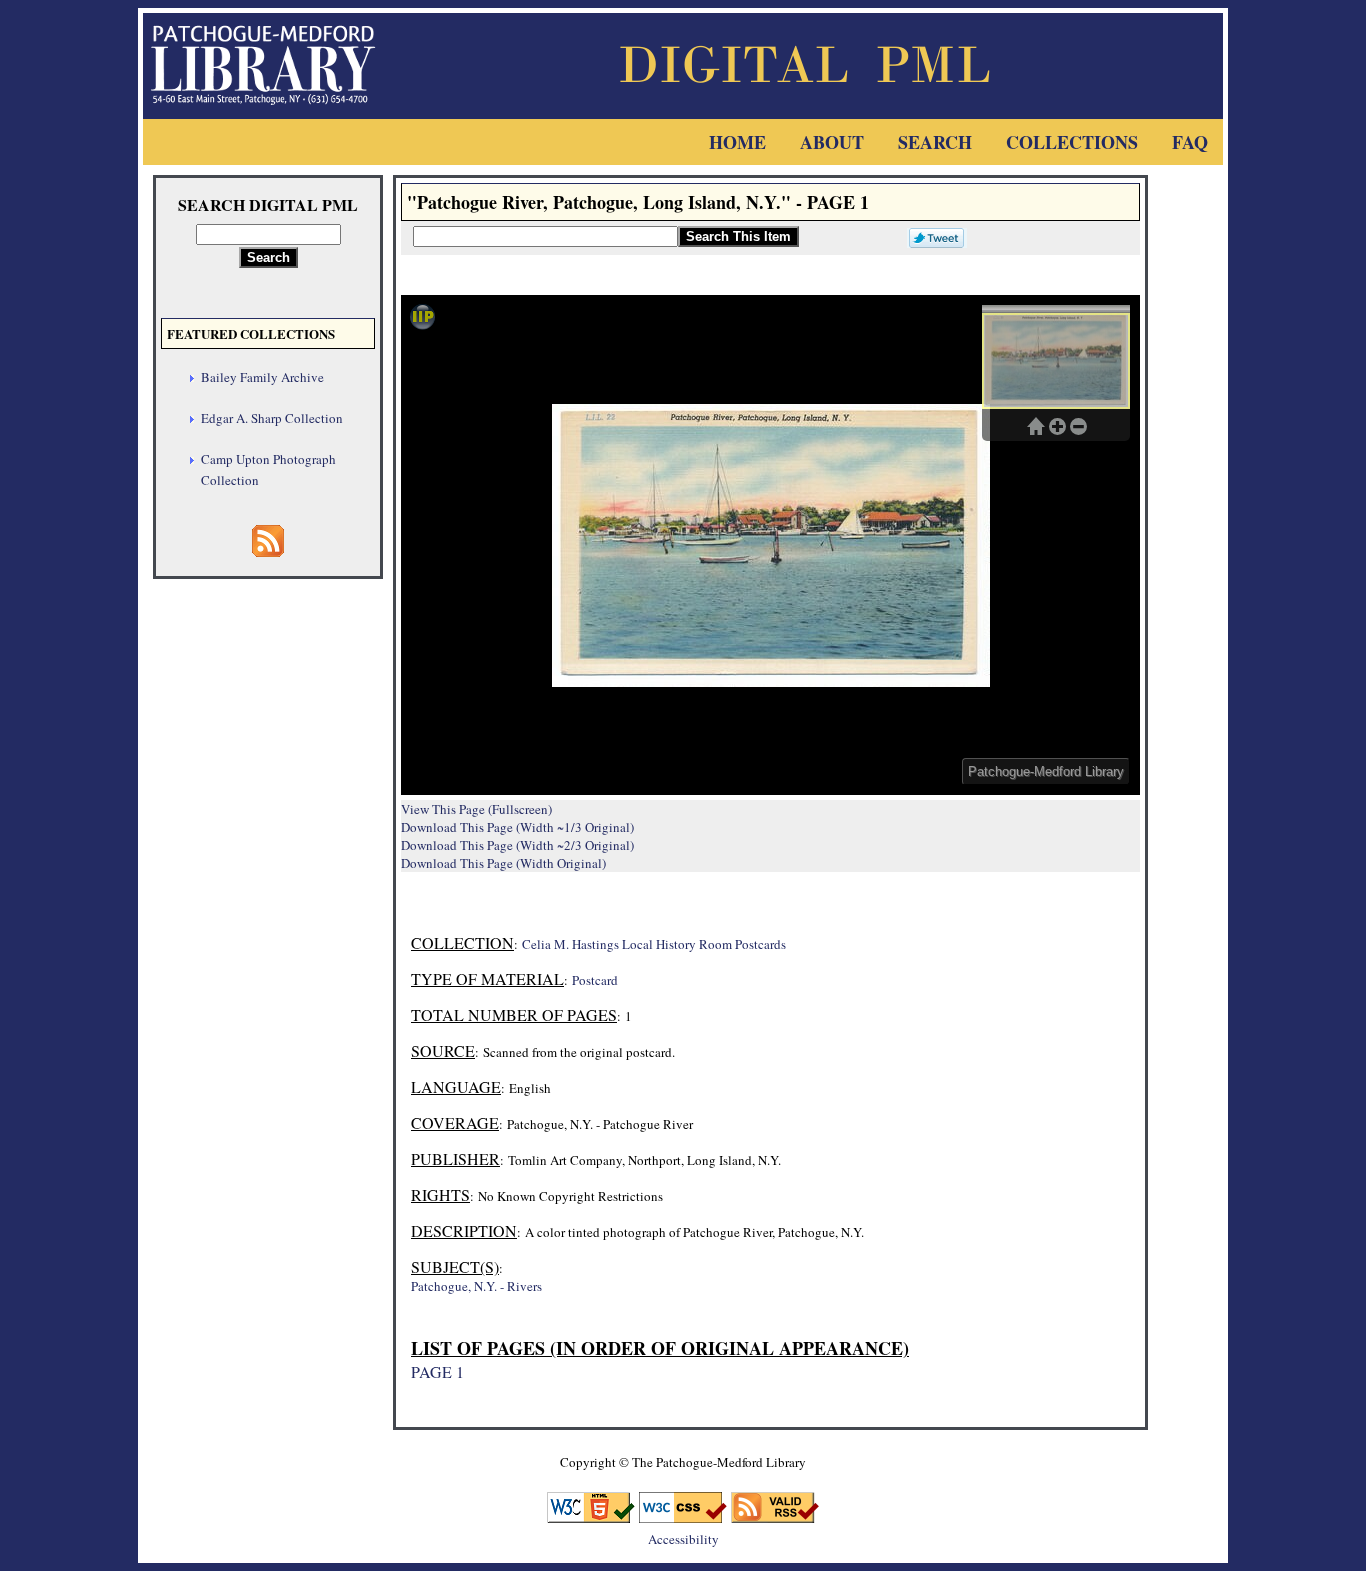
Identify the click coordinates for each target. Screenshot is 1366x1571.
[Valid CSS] (683, 1516)
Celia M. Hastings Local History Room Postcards (654, 944)
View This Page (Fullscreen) (476, 809)
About (832, 142)
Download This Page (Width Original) (503, 863)
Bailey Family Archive (262, 377)
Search (935, 142)
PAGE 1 (437, 1371)
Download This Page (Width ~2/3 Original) (517, 845)
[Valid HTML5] (591, 1516)
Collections (1072, 142)
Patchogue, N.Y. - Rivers (476, 1286)
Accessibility (683, 1539)
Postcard (595, 980)
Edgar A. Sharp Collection (272, 418)
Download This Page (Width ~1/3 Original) (517, 827)
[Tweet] (932, 236)
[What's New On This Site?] (268, 550)
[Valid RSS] (775, 1516)
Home (737, 142)
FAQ (1190, 142)
